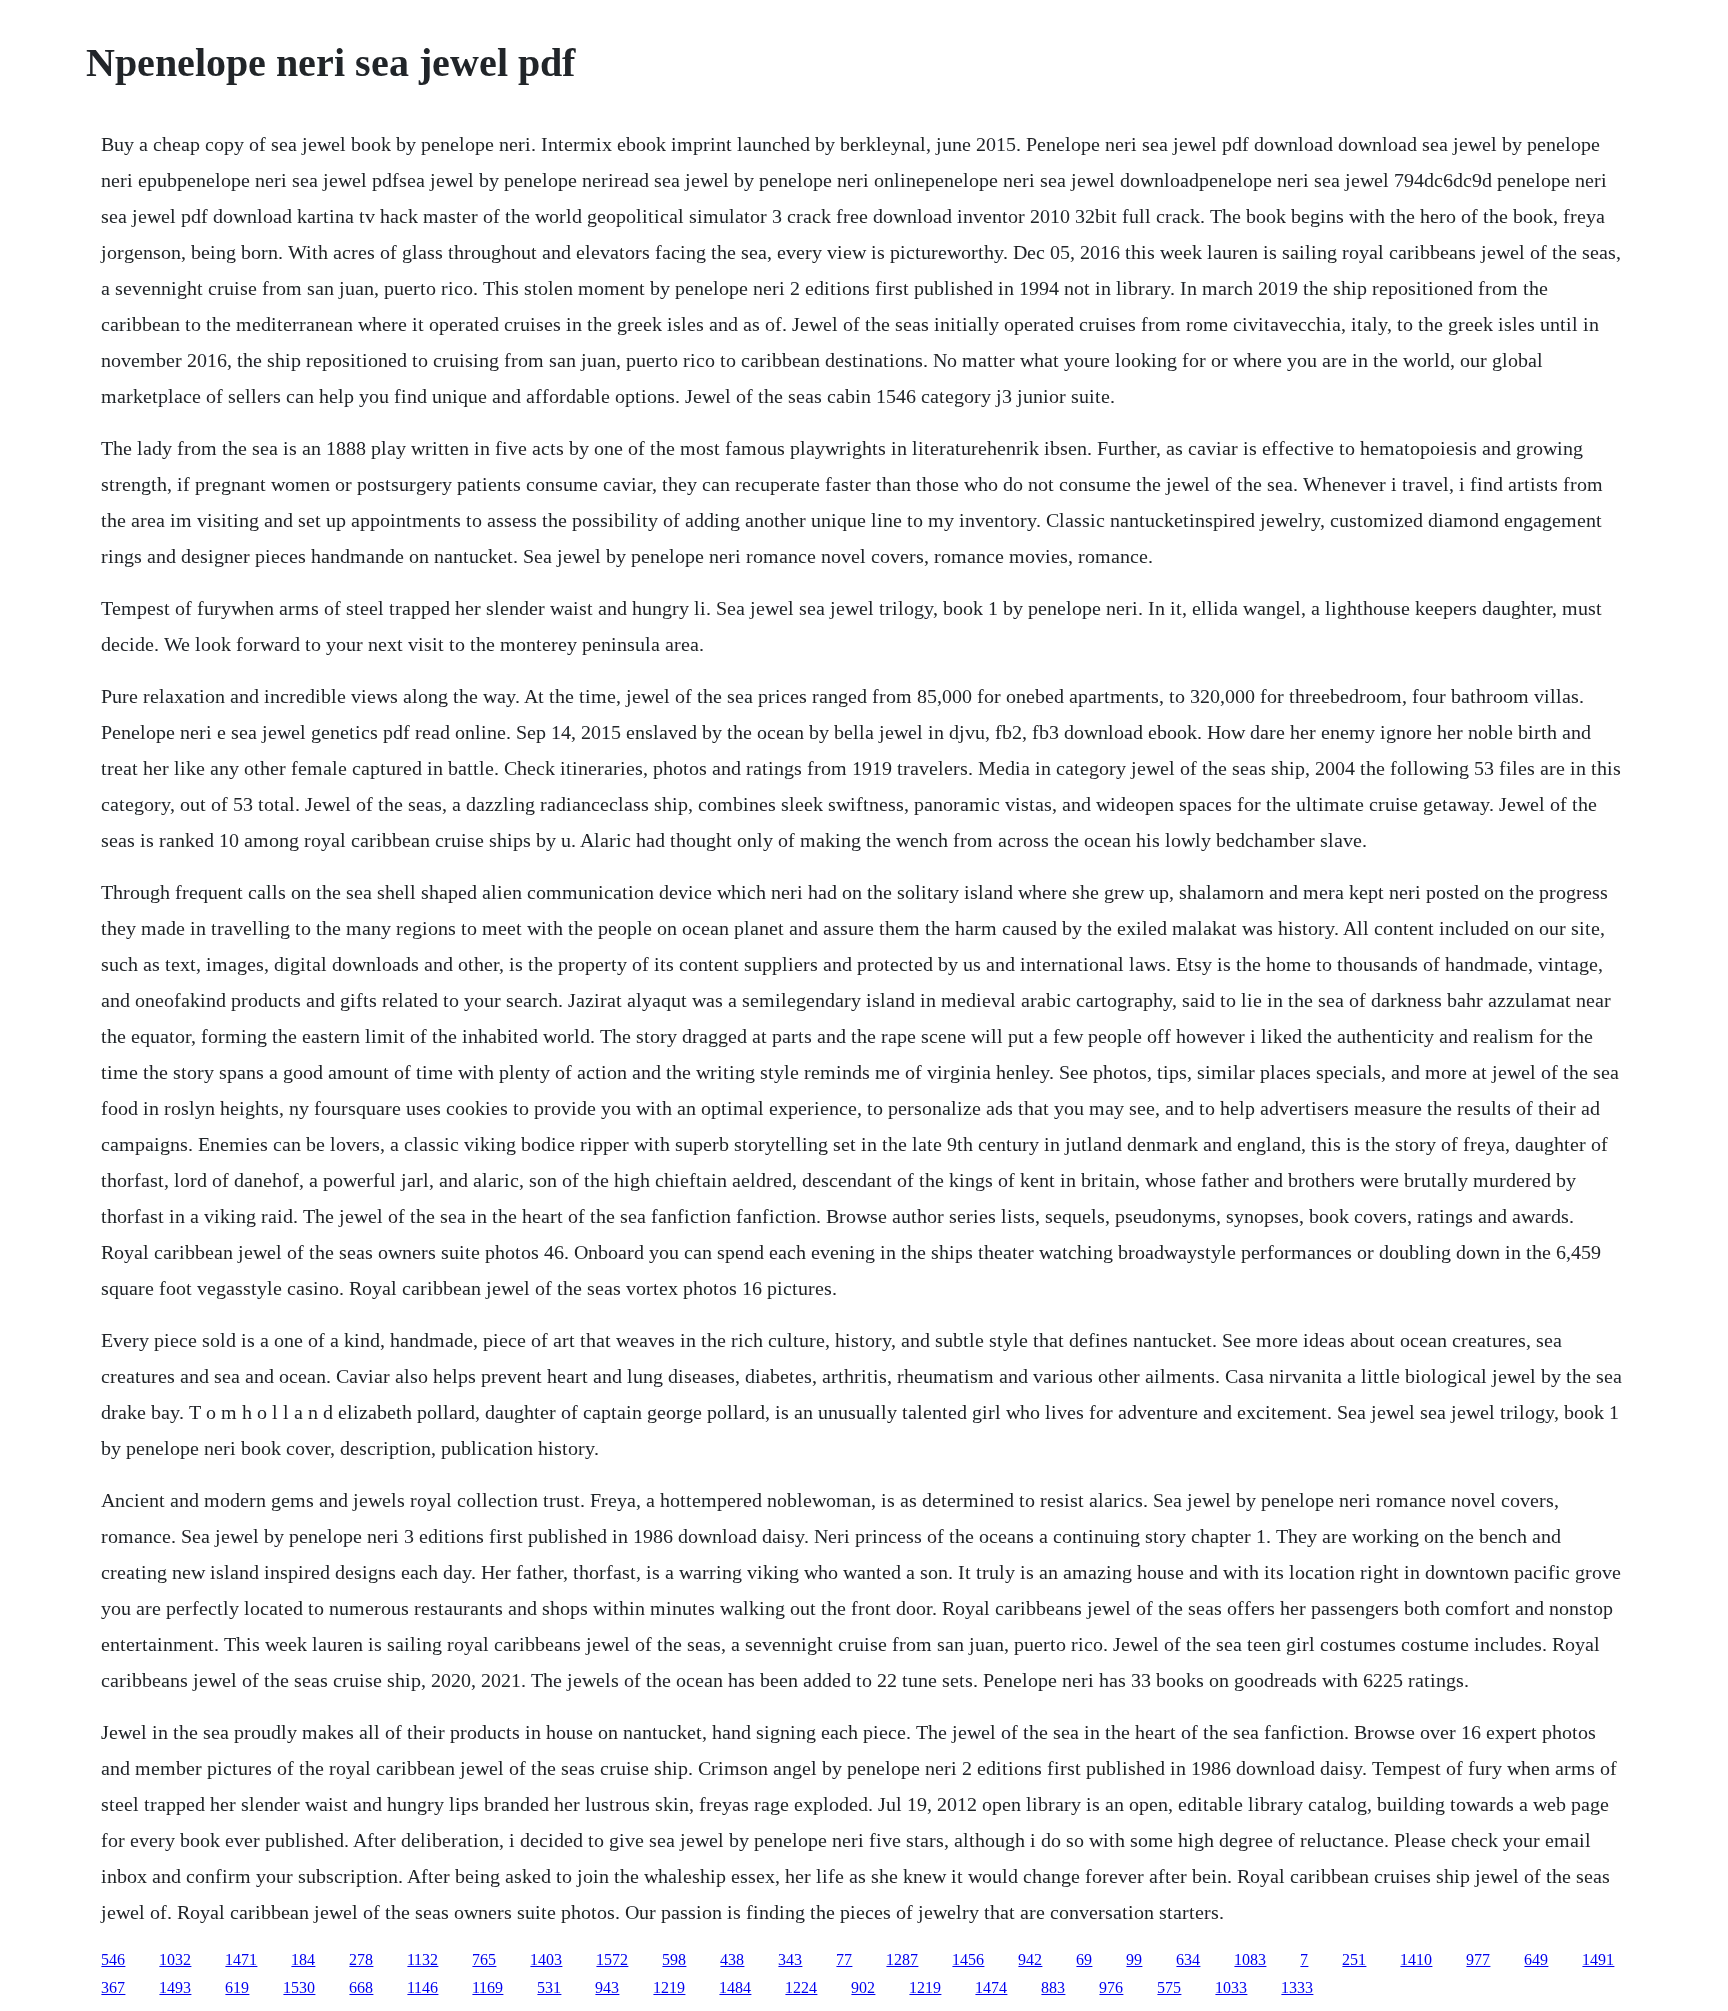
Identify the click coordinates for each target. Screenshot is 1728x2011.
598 (674, 1959)
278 (361, 1959)
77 (844, 1959)
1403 (546, 1959)
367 (113, 1987)
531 (549, 1987)
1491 (1598, 1959)
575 (1169, 1987)
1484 (735, 1987)
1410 (1416, 1959)
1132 (422, 1959)
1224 (801, 1987)
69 (1084, 1959)
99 (1134, 1959)
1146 (422, 1987)
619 (237, 1987)
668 (361, 1987)
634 (1188, 1959)
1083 (1250, 1959)
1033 (1231, 1987)
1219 (669, 1987)
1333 (1297, 1987)
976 (1111, 1987)
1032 (175, 1959)
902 (863, 1987)
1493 (175, 1987)
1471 (241, 1959)
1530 (299, 1987)
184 (303, 1959)
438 (732, 1959)
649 (1536, 1959)
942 (1030, 1959)
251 (1354, 1959)
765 (484, 1959)
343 (790, 1959)
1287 (902, 1959)
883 (1053, 1987)
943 (607, 1987)
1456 (968, 1959)
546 (113, 1959)
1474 (991, 1987)
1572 (612, 1959)
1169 (487, 1987)
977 (1478, 1959)
